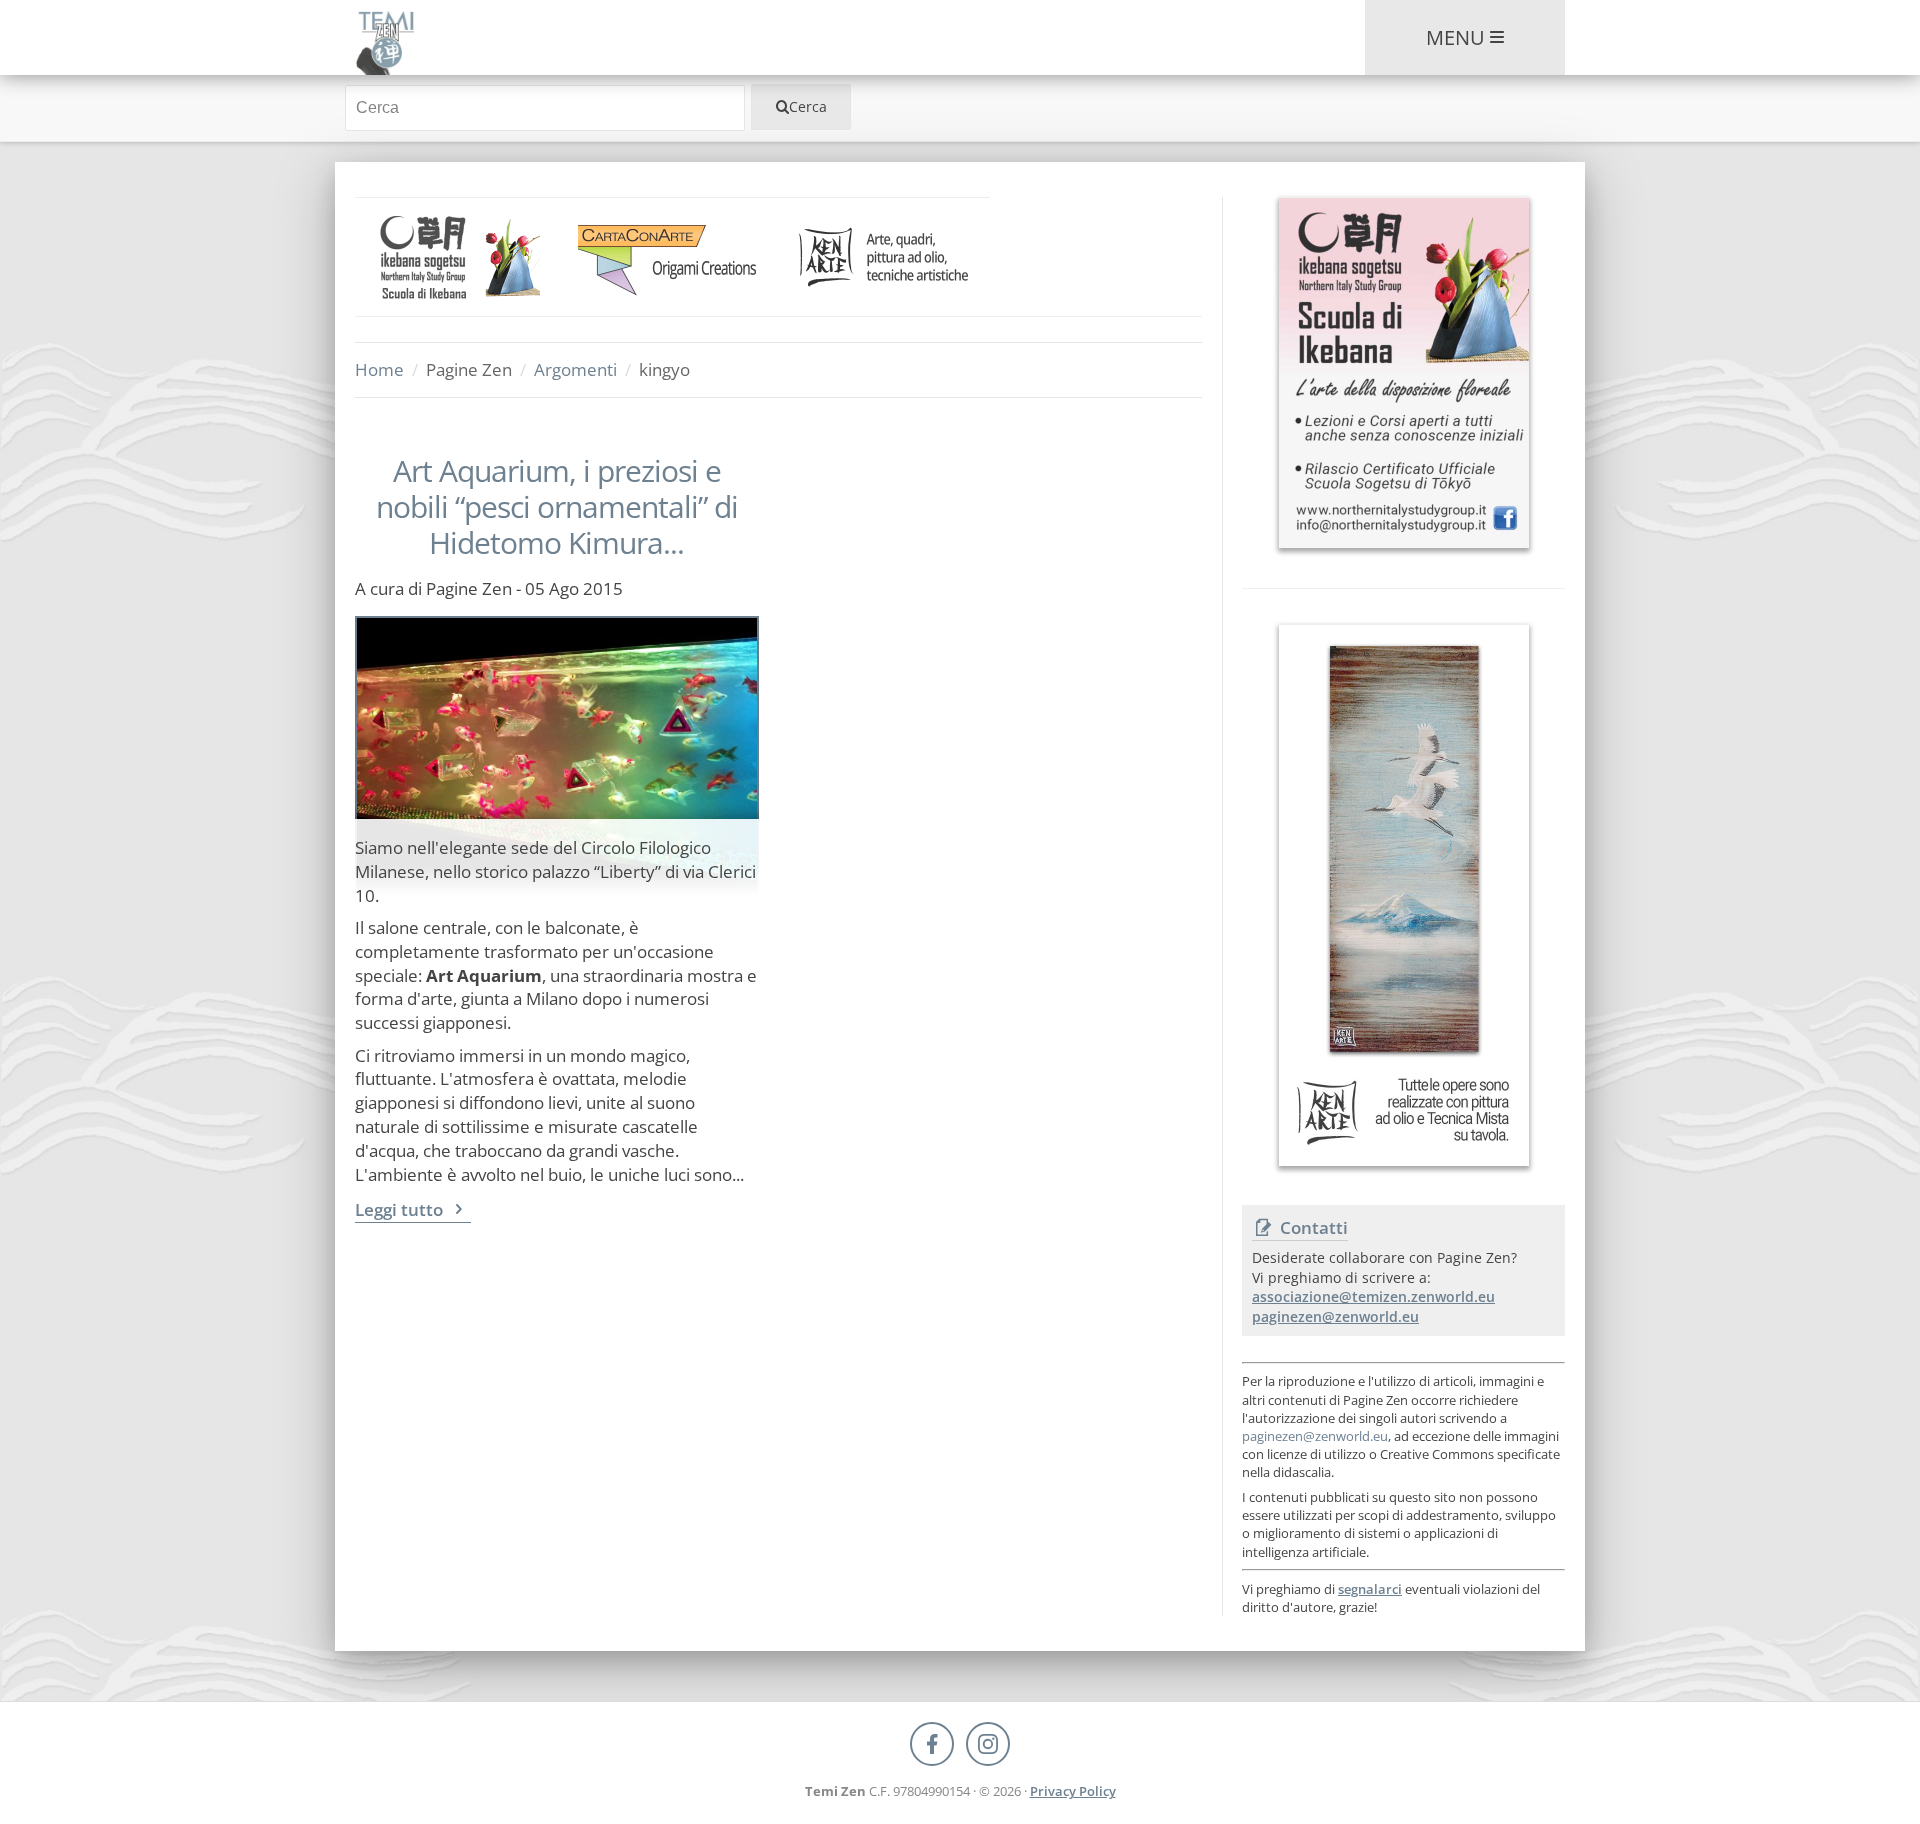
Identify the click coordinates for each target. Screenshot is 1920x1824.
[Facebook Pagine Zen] (932, 1744)
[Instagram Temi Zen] (988, 1744)
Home (379, 369)
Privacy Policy (1073, 1791)
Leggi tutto (401, 1209)
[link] (461, 257)
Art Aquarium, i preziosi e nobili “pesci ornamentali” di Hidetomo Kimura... (557, 507)
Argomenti (575, 369)
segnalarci (1370, 1589)
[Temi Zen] (384, 37)
